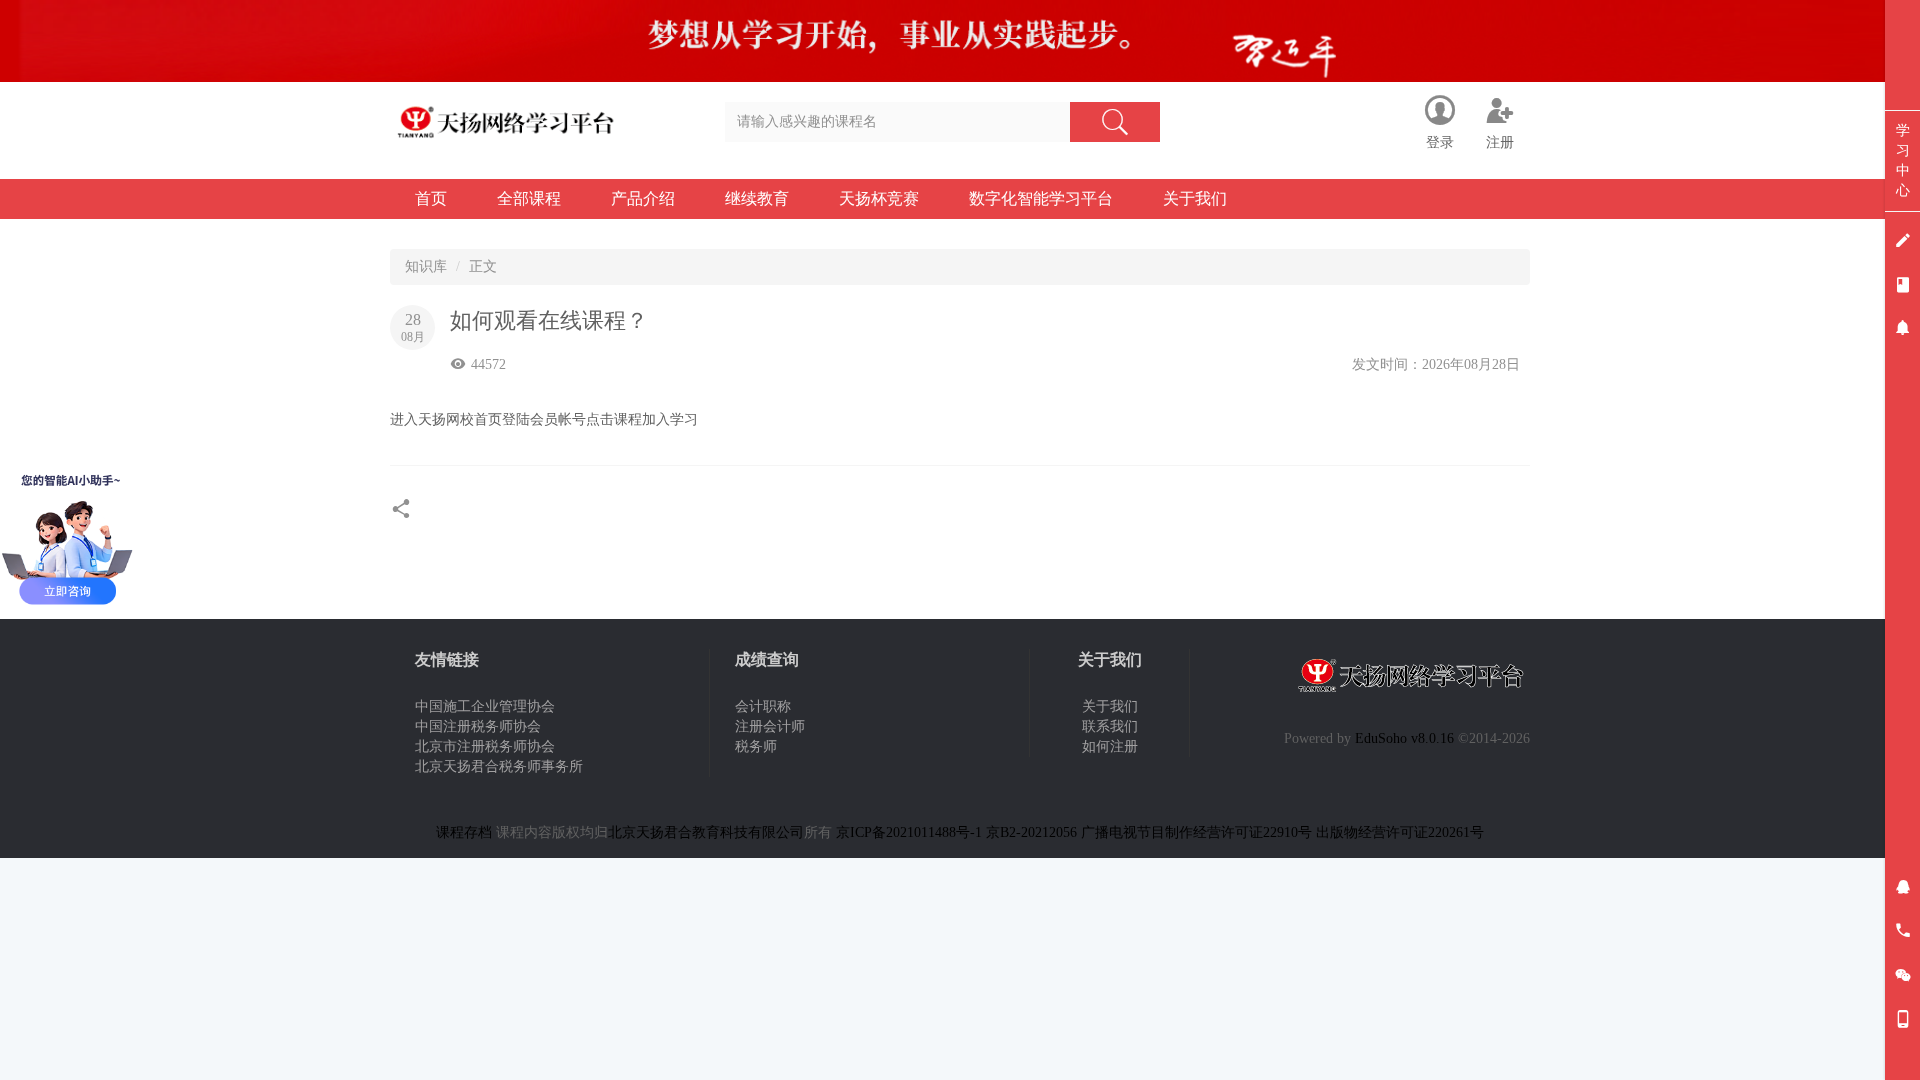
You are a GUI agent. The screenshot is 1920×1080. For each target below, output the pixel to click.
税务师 (756, 746)
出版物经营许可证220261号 (1400, 832)
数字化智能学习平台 (1041, 198)
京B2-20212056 (1031, 832)
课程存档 (464, 832)
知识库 (426, 266)
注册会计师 (770, 726)
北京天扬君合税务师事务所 (499, 766)
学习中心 (1903, 160)
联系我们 (1110, 726)
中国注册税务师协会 (478, 726)
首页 (431, 198)
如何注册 (1110, 746)
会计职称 (763, 706)
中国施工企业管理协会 (485, 706)
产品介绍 (643, 198)
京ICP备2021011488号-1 (909, 832)
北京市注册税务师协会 (485, 746)
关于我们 (1195, 198)
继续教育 (757, 198)
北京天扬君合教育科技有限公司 (706, 832)
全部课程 (529, 198)
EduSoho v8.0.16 (1404, 738)
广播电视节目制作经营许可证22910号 (1196, 832)
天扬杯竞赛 (879, 198)
